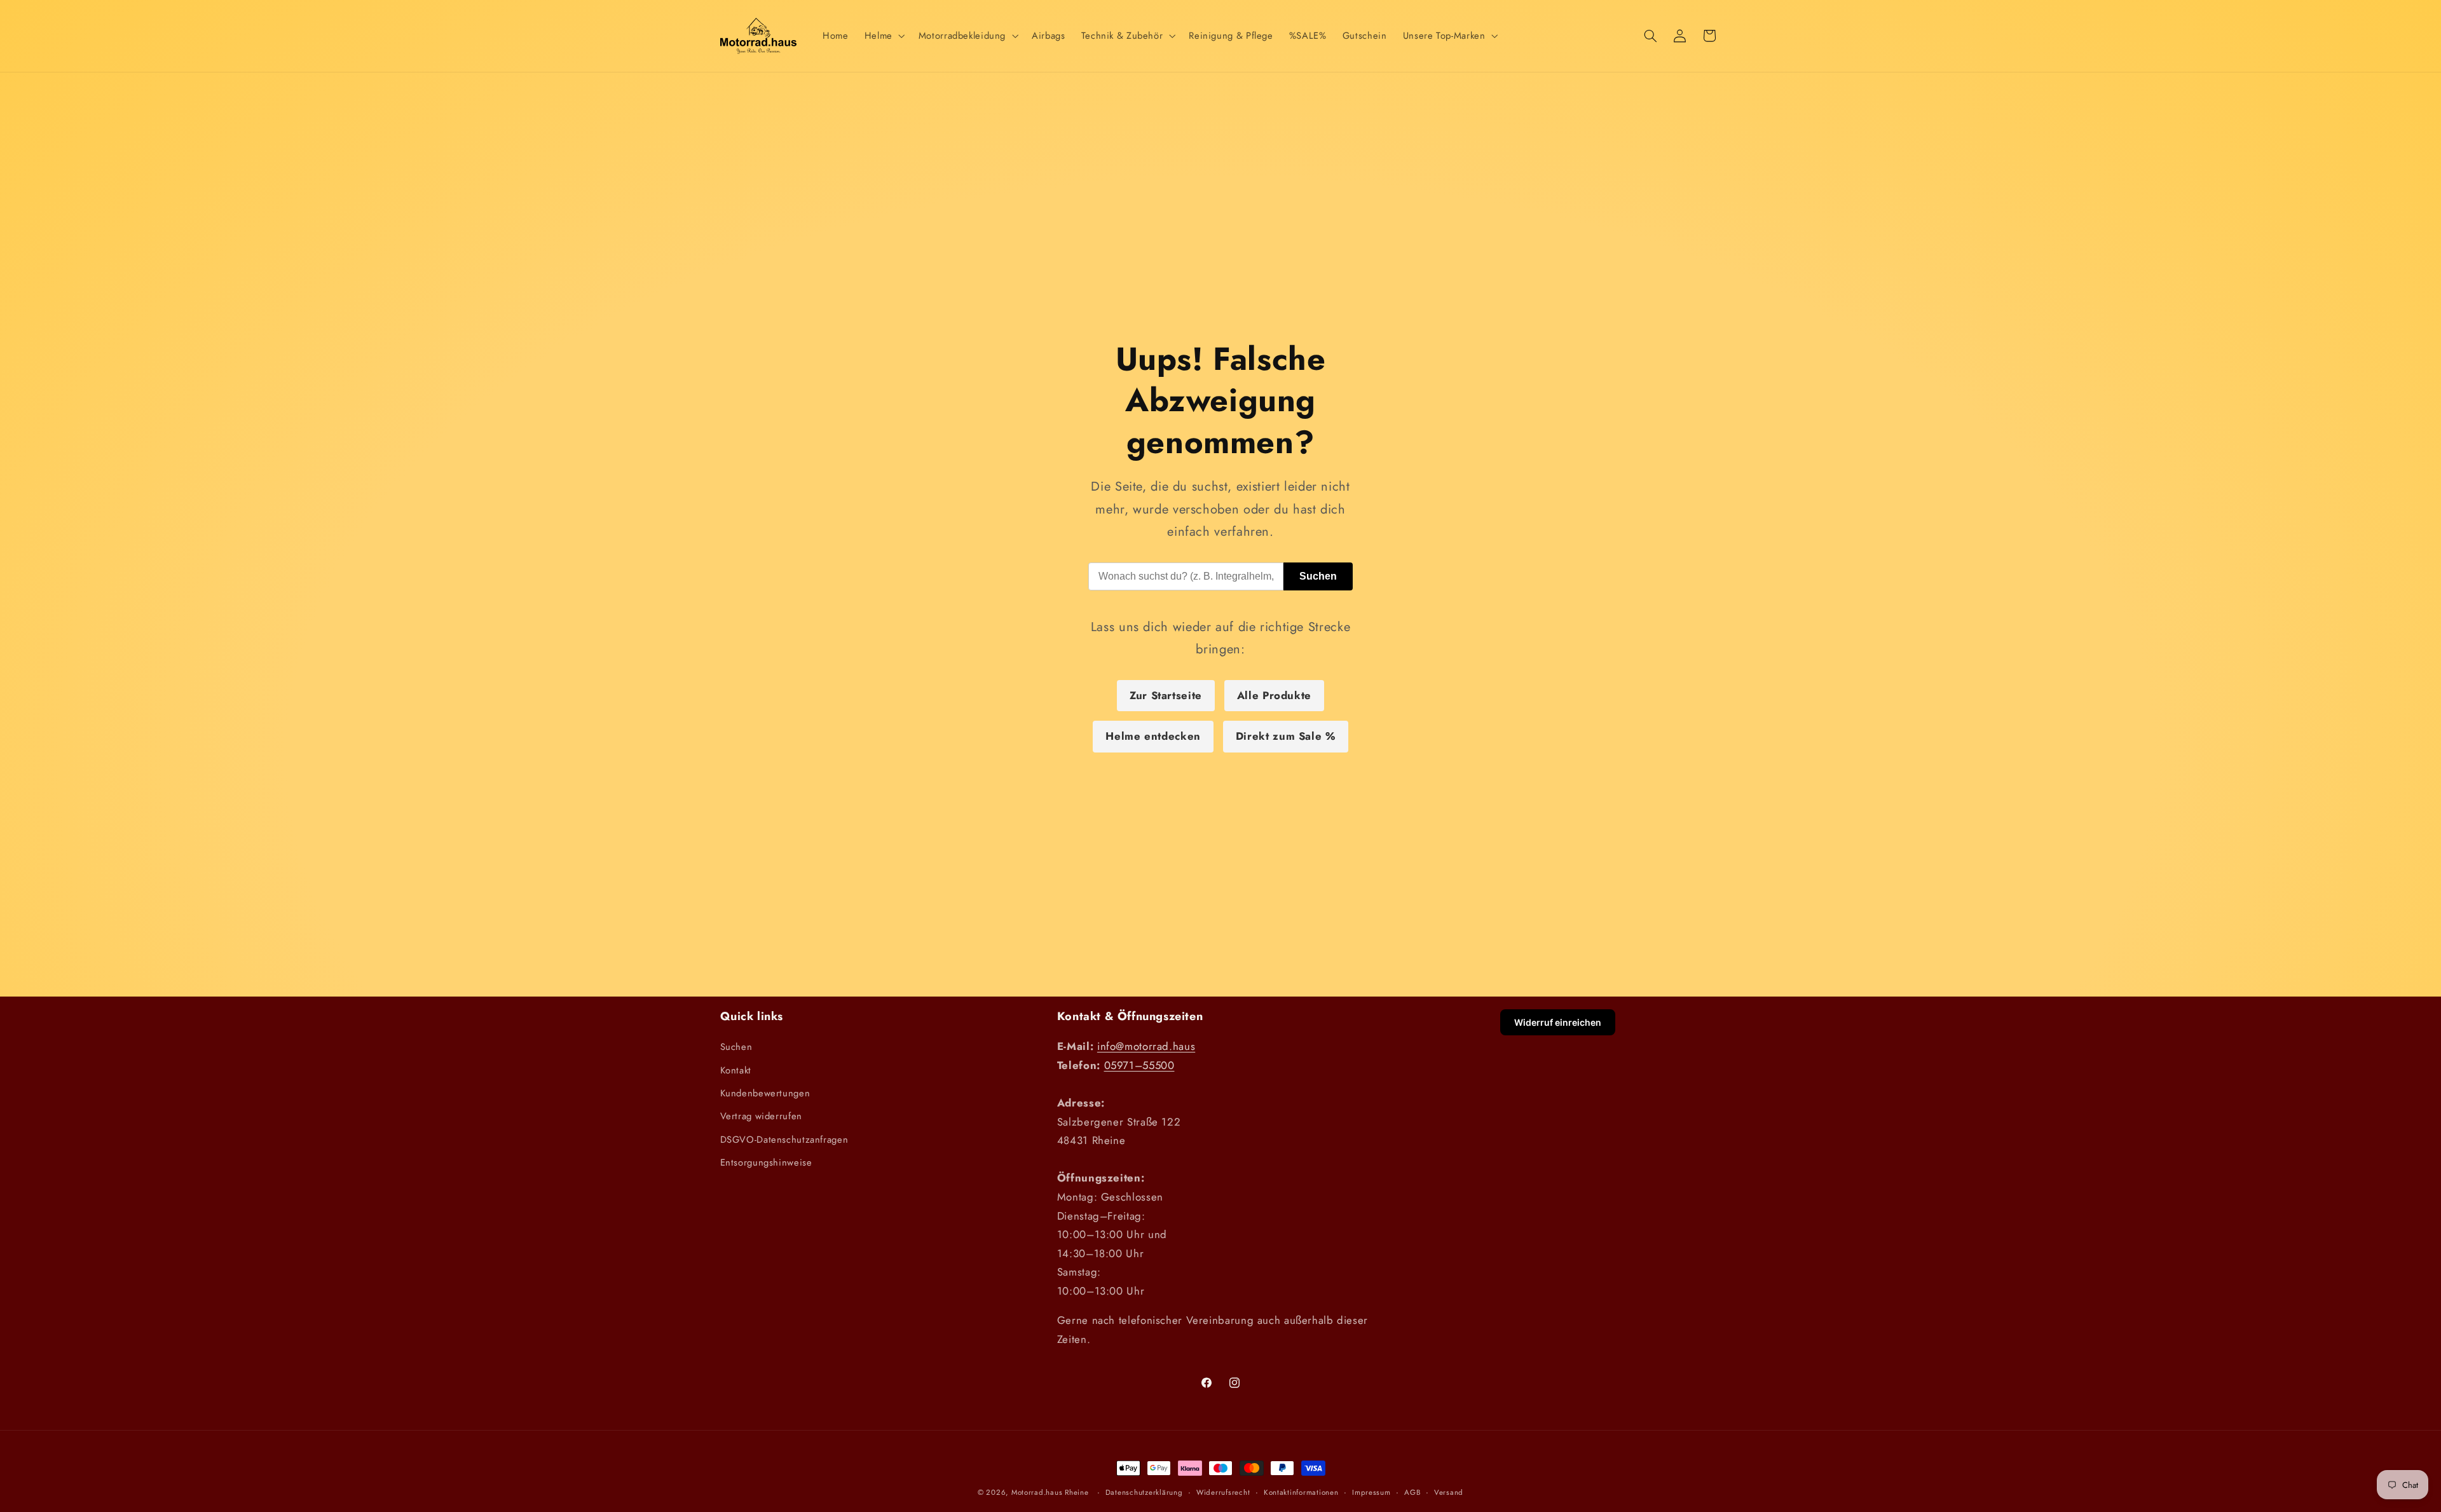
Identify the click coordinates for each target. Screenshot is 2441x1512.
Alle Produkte (1274, 695)
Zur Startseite (1166, 695)
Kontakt (736, 1070)
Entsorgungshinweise (766, 1162)
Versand (1449, 1492)
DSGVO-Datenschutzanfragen (784, 1140)
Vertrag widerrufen (761, 1116)
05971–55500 (1139, 1065)
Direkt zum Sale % (1286, 736)
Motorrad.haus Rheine (1050, 1492)
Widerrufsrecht (1223, 1492)
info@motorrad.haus (1146, 1046)
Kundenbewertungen (765, 1093)
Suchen (1318, 576)
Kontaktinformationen (1301, 1492)
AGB (1412, 1492)
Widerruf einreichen (1558, 1022)
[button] (883, 36)
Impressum (1371, 1492)
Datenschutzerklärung (1144, 1492)
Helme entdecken (1153, 736)
